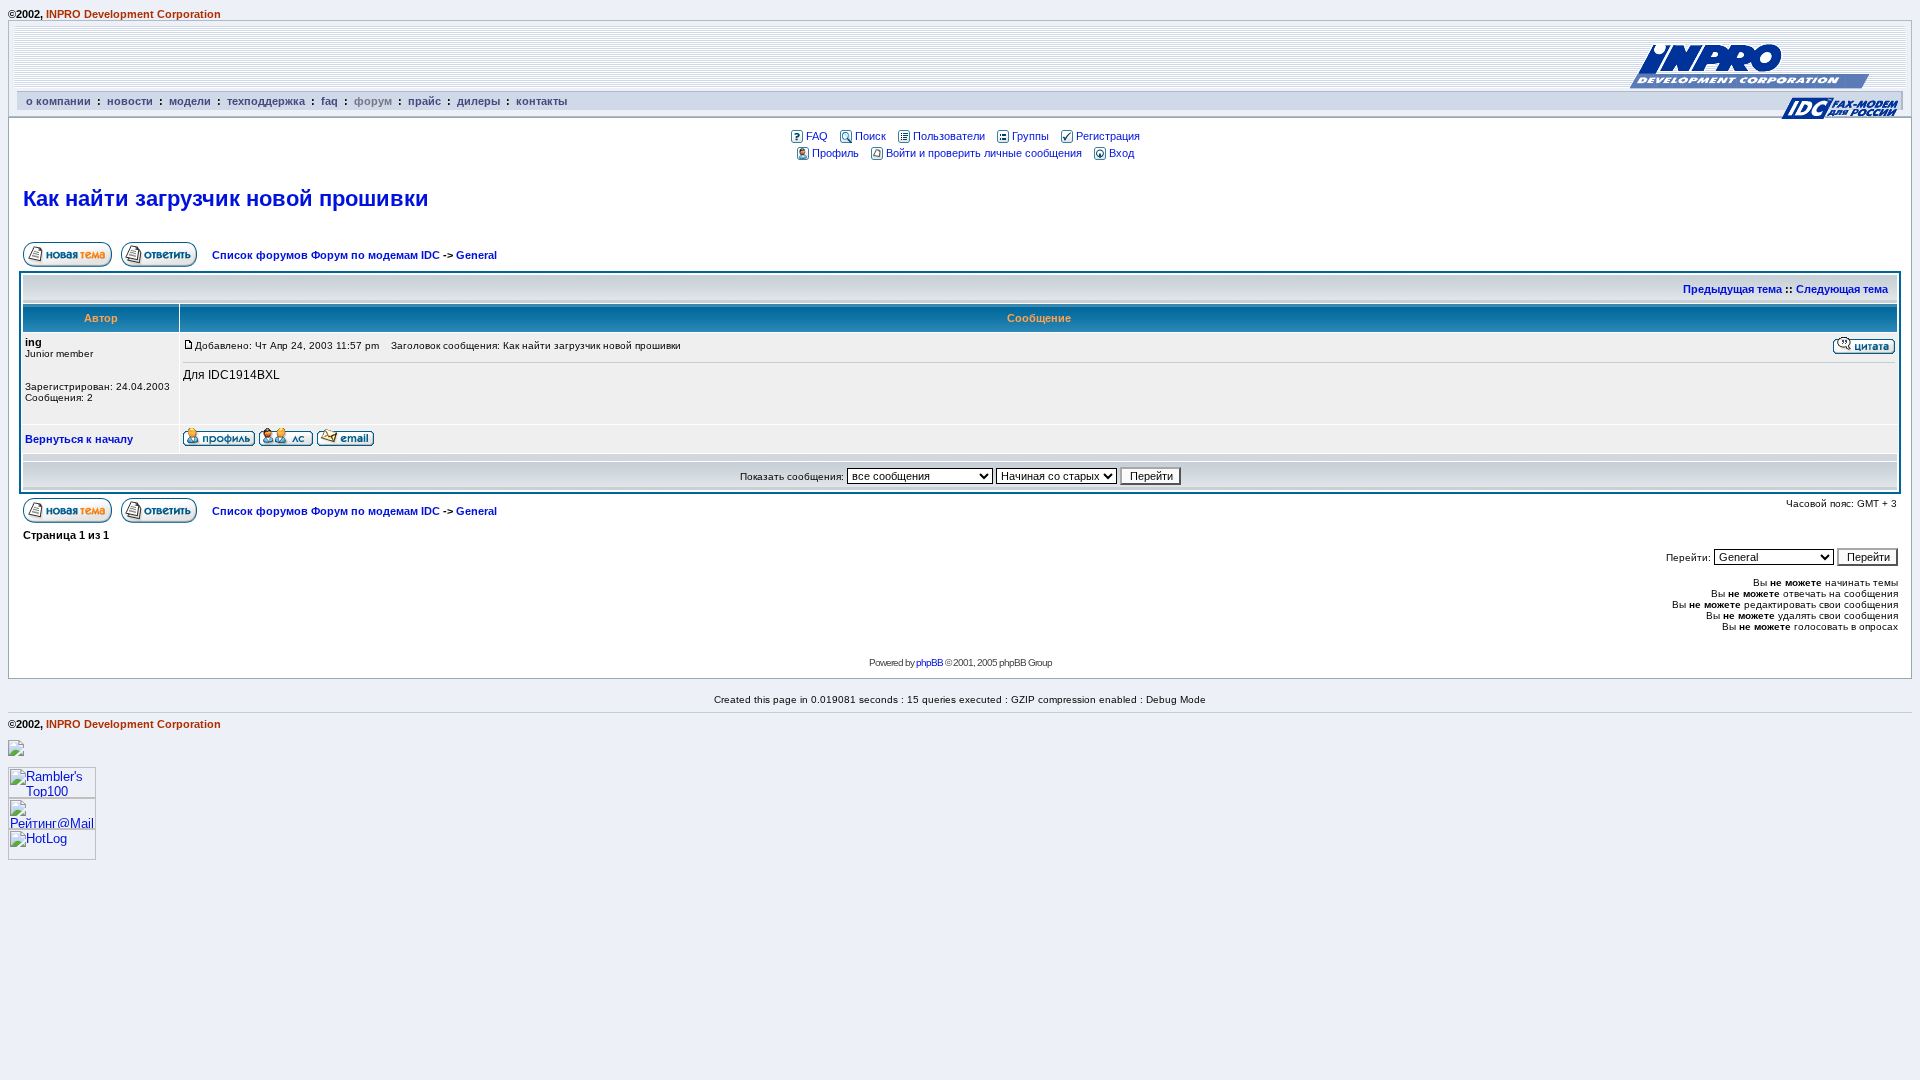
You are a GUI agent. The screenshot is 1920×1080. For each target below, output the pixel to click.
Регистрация (1108, 136)
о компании (58, 101)
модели (190, 101)
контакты (541, 101)
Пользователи (949, 136)
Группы (1030, 136)
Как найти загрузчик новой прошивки (226, 198)
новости (130, 101)
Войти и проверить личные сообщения (984, 153)
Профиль (835, 153)
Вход (1121, 153)
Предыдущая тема (1732, 289)
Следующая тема (1842, 289)
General (476, 255)
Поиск (870, 136)
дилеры (478, 101)
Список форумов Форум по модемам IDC (326, 255)
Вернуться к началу (79, 439)
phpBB (929, 662)
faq (329, 101)
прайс (424, 101)
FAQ (817, 136)
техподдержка (266, 101)
